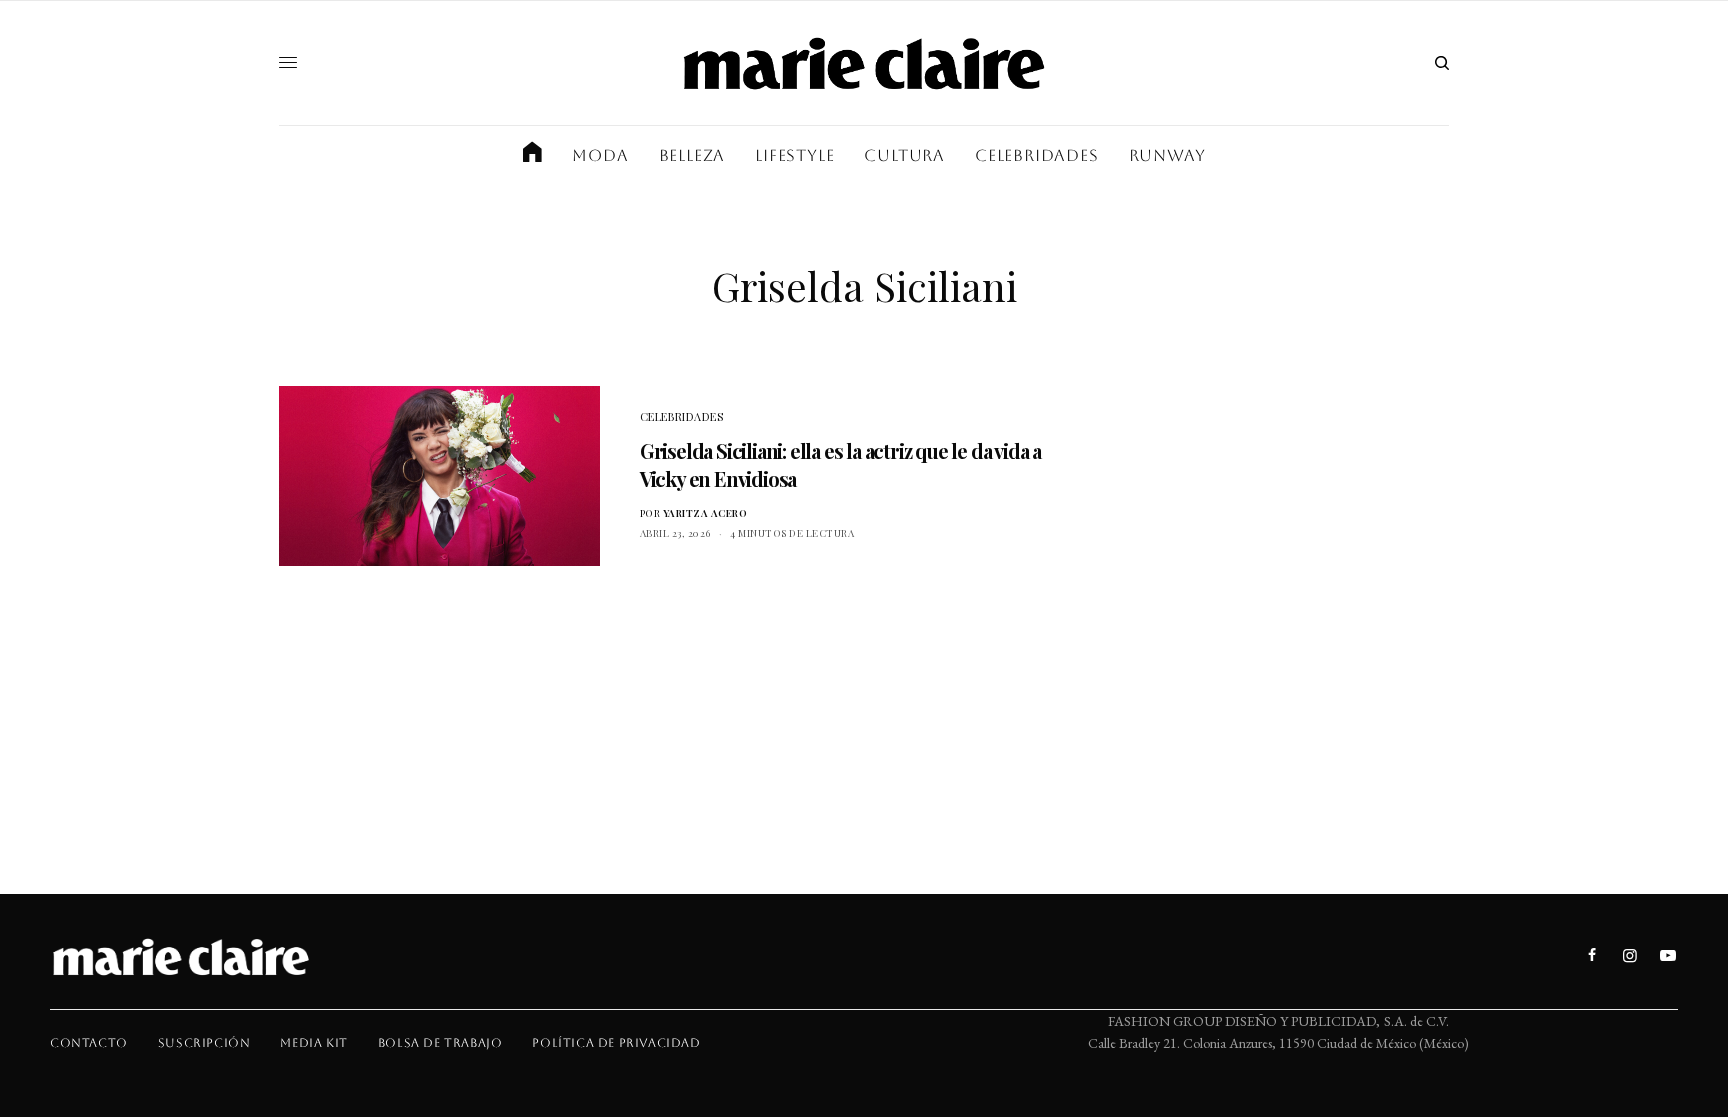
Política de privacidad (616, 1043)
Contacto (89, 1043)
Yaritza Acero (705, 513)
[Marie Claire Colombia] (864, 63)
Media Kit (313, 1043)
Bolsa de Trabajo (440, 1043)
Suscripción (204, 1043)
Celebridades (682, 416)
